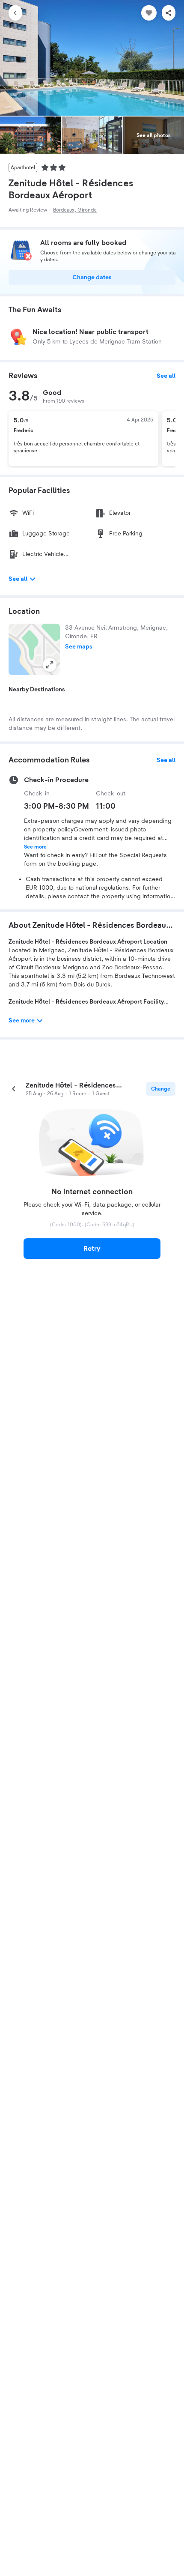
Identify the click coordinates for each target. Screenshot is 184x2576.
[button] (34, 649)
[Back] (15, 13)
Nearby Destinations (37, 690)
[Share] (169, 13)
